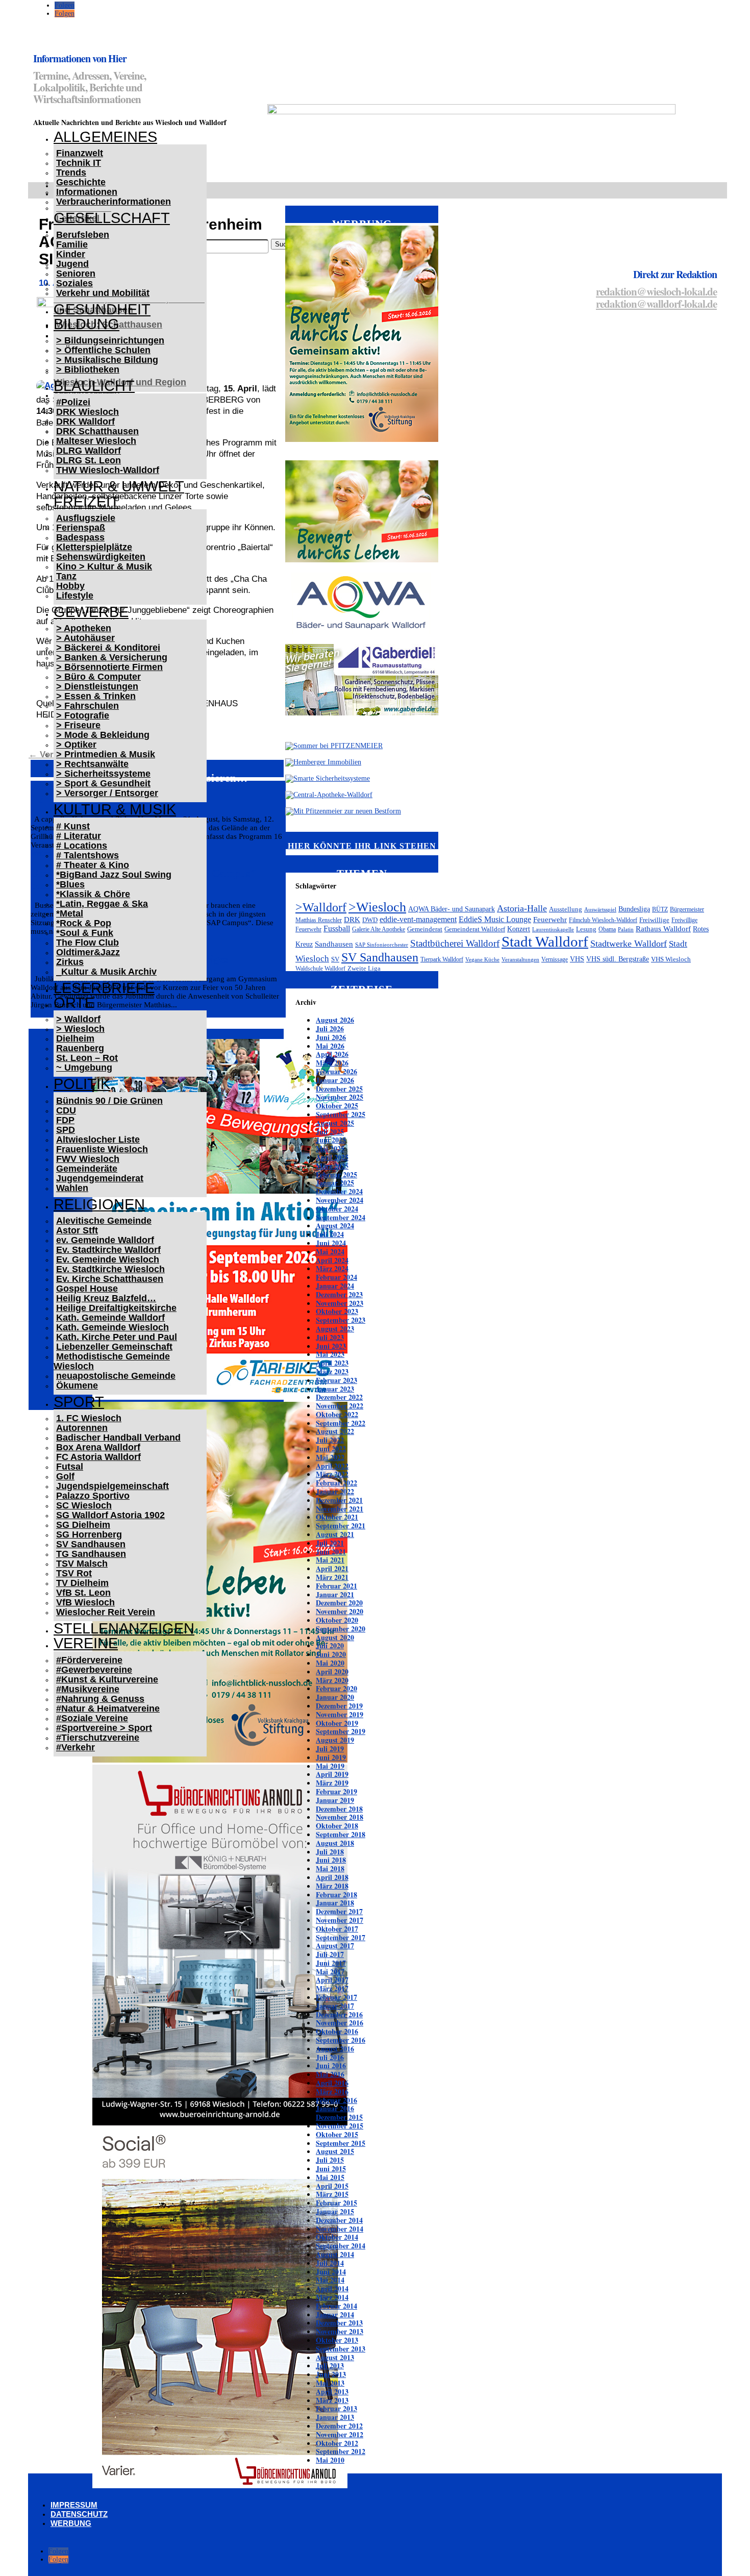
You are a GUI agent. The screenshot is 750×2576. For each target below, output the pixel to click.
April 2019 (332, 1774)
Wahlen (72, 1188)
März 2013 (332, 2400)
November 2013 (340, 2331)
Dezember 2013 (339, 2323)
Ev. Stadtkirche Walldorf (108, 1250)
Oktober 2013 (337, 2340)
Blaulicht (94, 386)
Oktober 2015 (337, 2134)
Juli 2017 (330, 1954)
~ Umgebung (84, 1068)
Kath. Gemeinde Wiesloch (112, 1327)
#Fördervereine (89, 1660)
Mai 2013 (330, 2383)
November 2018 (340, 1817)
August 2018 (335, 1843)
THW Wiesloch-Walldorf (108, 470)
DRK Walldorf (85, 422)
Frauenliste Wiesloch (102, 1149)
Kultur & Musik (115, 809)
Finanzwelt (80, 153)
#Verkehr (76, 1747)
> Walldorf (78, 1019)
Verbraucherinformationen (114, 202)
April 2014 (332, 2288)
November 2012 (340, 2434)
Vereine (86, 1643)
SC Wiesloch (84, 1505)
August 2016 (335, 2049)
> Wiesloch (80, 1029)
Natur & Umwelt (119, 486)
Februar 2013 (336, 2408)
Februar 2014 (336, 2306)
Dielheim (75, 1038)
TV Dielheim (82, 1583)
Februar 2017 (336, 1997)
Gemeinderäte (87, 1169)
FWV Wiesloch (88, 1159)
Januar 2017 (335, 2006)
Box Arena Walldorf (98, 1447)
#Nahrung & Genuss (100, 1699)
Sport (79, 1402)
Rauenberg (80, 1048)
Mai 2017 (330, 1972)
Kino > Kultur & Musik (104, 566)
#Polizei (73, 402)
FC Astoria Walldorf (98, 1457)
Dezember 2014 (339, 2220)
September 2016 (341, 2040)
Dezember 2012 (339, 2426)
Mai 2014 (330, 2280)
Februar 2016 (336, 2100)
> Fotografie (83, 715)
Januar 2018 (335, 1903)
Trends (71, 172)
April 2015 (332, 2186)
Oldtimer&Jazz (88, 952)
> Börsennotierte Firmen (109, 667)
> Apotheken (84, 628)
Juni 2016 (331, 2065)
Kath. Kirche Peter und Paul (117, 1337)
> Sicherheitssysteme (103, 774)
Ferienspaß (81, 528)
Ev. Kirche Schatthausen (110, 1279)
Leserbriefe (104, 988)
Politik (82, 1084)
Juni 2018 (331, 1860)
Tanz (66, 576)
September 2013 (341, 2349)
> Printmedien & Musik (106, 754)
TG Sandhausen (91, 1554)
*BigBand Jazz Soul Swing (114, 875)
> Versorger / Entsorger (107, 793)
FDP (65, 1120)
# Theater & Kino (93, 865)
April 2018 (332, 1877)
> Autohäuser (85, 638)
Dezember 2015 (339, 2117)
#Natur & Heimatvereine (108, 1708)
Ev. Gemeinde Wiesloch (108, 1259)
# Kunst (73, 826)
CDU (66, 1110)
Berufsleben (83, 235)
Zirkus (70, 962)
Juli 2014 (330, 2263)
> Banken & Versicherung (112, 657)
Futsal (70, 1467)
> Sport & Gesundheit (103, 783)
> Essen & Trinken (96, 696)
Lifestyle (75, 596)
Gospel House (87, 1289)
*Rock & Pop (84, 923)
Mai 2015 (330, 2177)
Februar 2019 (336, 1791)
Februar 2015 (336, 2203)
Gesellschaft (112, 218)
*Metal (70, 913)
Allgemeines (105, 137)
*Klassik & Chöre (93, 894)
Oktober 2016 (337, 2031)
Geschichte (81, 182)
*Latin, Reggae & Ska (102, 904)
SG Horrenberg (89, 1534)
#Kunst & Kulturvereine (107, 1679)
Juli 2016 (330, 2057)
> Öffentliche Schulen (103, 350)
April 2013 (332, 2392)
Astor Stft (77, 1230)
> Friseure (78, 725)
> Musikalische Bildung (107, 360)
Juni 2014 (331, 2272)
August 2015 (335, 2151)
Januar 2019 (335, 1800)
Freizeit (86, 502)
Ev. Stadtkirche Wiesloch (110, 1269)
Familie (72, 244)
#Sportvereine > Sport (104, 1728)
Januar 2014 (335, 2314)
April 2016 (332, 2083)
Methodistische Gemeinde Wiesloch (112, 1361)
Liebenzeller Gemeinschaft (114, 1347)
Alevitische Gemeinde (104, 1221)
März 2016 (332, 2091)
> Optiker (76, 745)
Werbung (71, 2523)
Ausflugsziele (86, 518)
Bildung (86, 324)
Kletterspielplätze (94, 547)
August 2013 (335, 2357)
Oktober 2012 (337, 2443)
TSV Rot (74, 1573)
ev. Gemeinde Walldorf (105, 1240)
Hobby (70, 586)
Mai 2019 (330, 1766)
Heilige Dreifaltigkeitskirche (116, 1308)
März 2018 (332, 1886)
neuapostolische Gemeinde (116, 1376)
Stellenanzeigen (124, 1628)
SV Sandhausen (91, 1544)
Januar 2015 (335, 2211)
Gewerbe (91, 612)
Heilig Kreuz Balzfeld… (106, 1298)
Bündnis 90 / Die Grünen (109, 1101)
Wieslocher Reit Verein (106, 1612)
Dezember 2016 (339, 2014)
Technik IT (79, 163)
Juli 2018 (330, 1852)
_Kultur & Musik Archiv (106, 972)
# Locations (82, 846)
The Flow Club (87, 943)
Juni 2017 (331, 1963)
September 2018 (341, 1834)
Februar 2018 (336, 1894)
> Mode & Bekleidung (103, 735)
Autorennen (82, 1428)
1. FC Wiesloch (89, 1418)
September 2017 (341, 1937)
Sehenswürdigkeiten (101, 557)
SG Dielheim (83, 1525)
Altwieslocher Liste (98, 1140)
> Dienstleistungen (97, 686)
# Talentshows (87, 855)
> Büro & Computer (98, 677)
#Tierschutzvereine (98, 1738)
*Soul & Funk (85, 933)
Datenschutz (79, 2514)
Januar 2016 (335, 2108)
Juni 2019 (331, 1757)
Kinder (71, 254)
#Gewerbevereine (94, 1670)
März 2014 (332, 2297)
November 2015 (340, 2126)
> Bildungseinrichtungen (110, 340)
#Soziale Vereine (92, 1718)
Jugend (72, 264)
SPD (66, 1130)
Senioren (76, 274)
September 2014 (341, 2246)
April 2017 (332, 1980)
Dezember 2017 (339, 1911)
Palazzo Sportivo (93, 1496)
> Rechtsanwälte (92, 764)
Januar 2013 (335, 2417)
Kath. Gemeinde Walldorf (110, 1318)
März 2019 (332, 1783)
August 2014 (335, 2254)
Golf (65, 1476)
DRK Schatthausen (97, 431)
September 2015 (341, 2143)
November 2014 (340, 2229)
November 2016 (340, 2023)
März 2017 (332, 1988)
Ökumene (77, 1385)
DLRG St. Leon (89, 460)
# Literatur (79, 836)
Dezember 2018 (339, 1809)
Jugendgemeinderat (100, 1178)
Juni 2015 (331, 2169)
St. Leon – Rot (87, 1058)
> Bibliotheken (88, 369)
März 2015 (332, 2194)
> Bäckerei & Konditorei (108, 648)
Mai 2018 (330, 1868)
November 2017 (340, 1920)
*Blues (70, 884)
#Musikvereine (88, 1689)
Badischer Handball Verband (118, 1438)
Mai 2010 (330, 2460)
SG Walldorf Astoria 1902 (110, 1515)
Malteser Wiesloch (96, 441)
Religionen (99, 1204)
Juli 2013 (330, 2366)
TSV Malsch (82, 1564)
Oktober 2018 (337, 1826)
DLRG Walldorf (89, 451)
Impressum (74, 2505)
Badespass (80, 537)
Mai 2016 (330, 2074)
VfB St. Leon (83, 1593)
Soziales (74, 283)
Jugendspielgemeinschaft (112, 1486)
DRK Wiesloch (87, 412)
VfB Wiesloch (85, 1602)
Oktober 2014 (337, 2237)
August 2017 (335, 1946)
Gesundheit (102, 309)
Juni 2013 (331, 2374)
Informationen (87, 192)
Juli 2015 (330, 2160)
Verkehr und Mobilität (103, 293)
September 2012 (341, 2451)
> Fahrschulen (87, 706)
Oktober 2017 (337, 1929)
